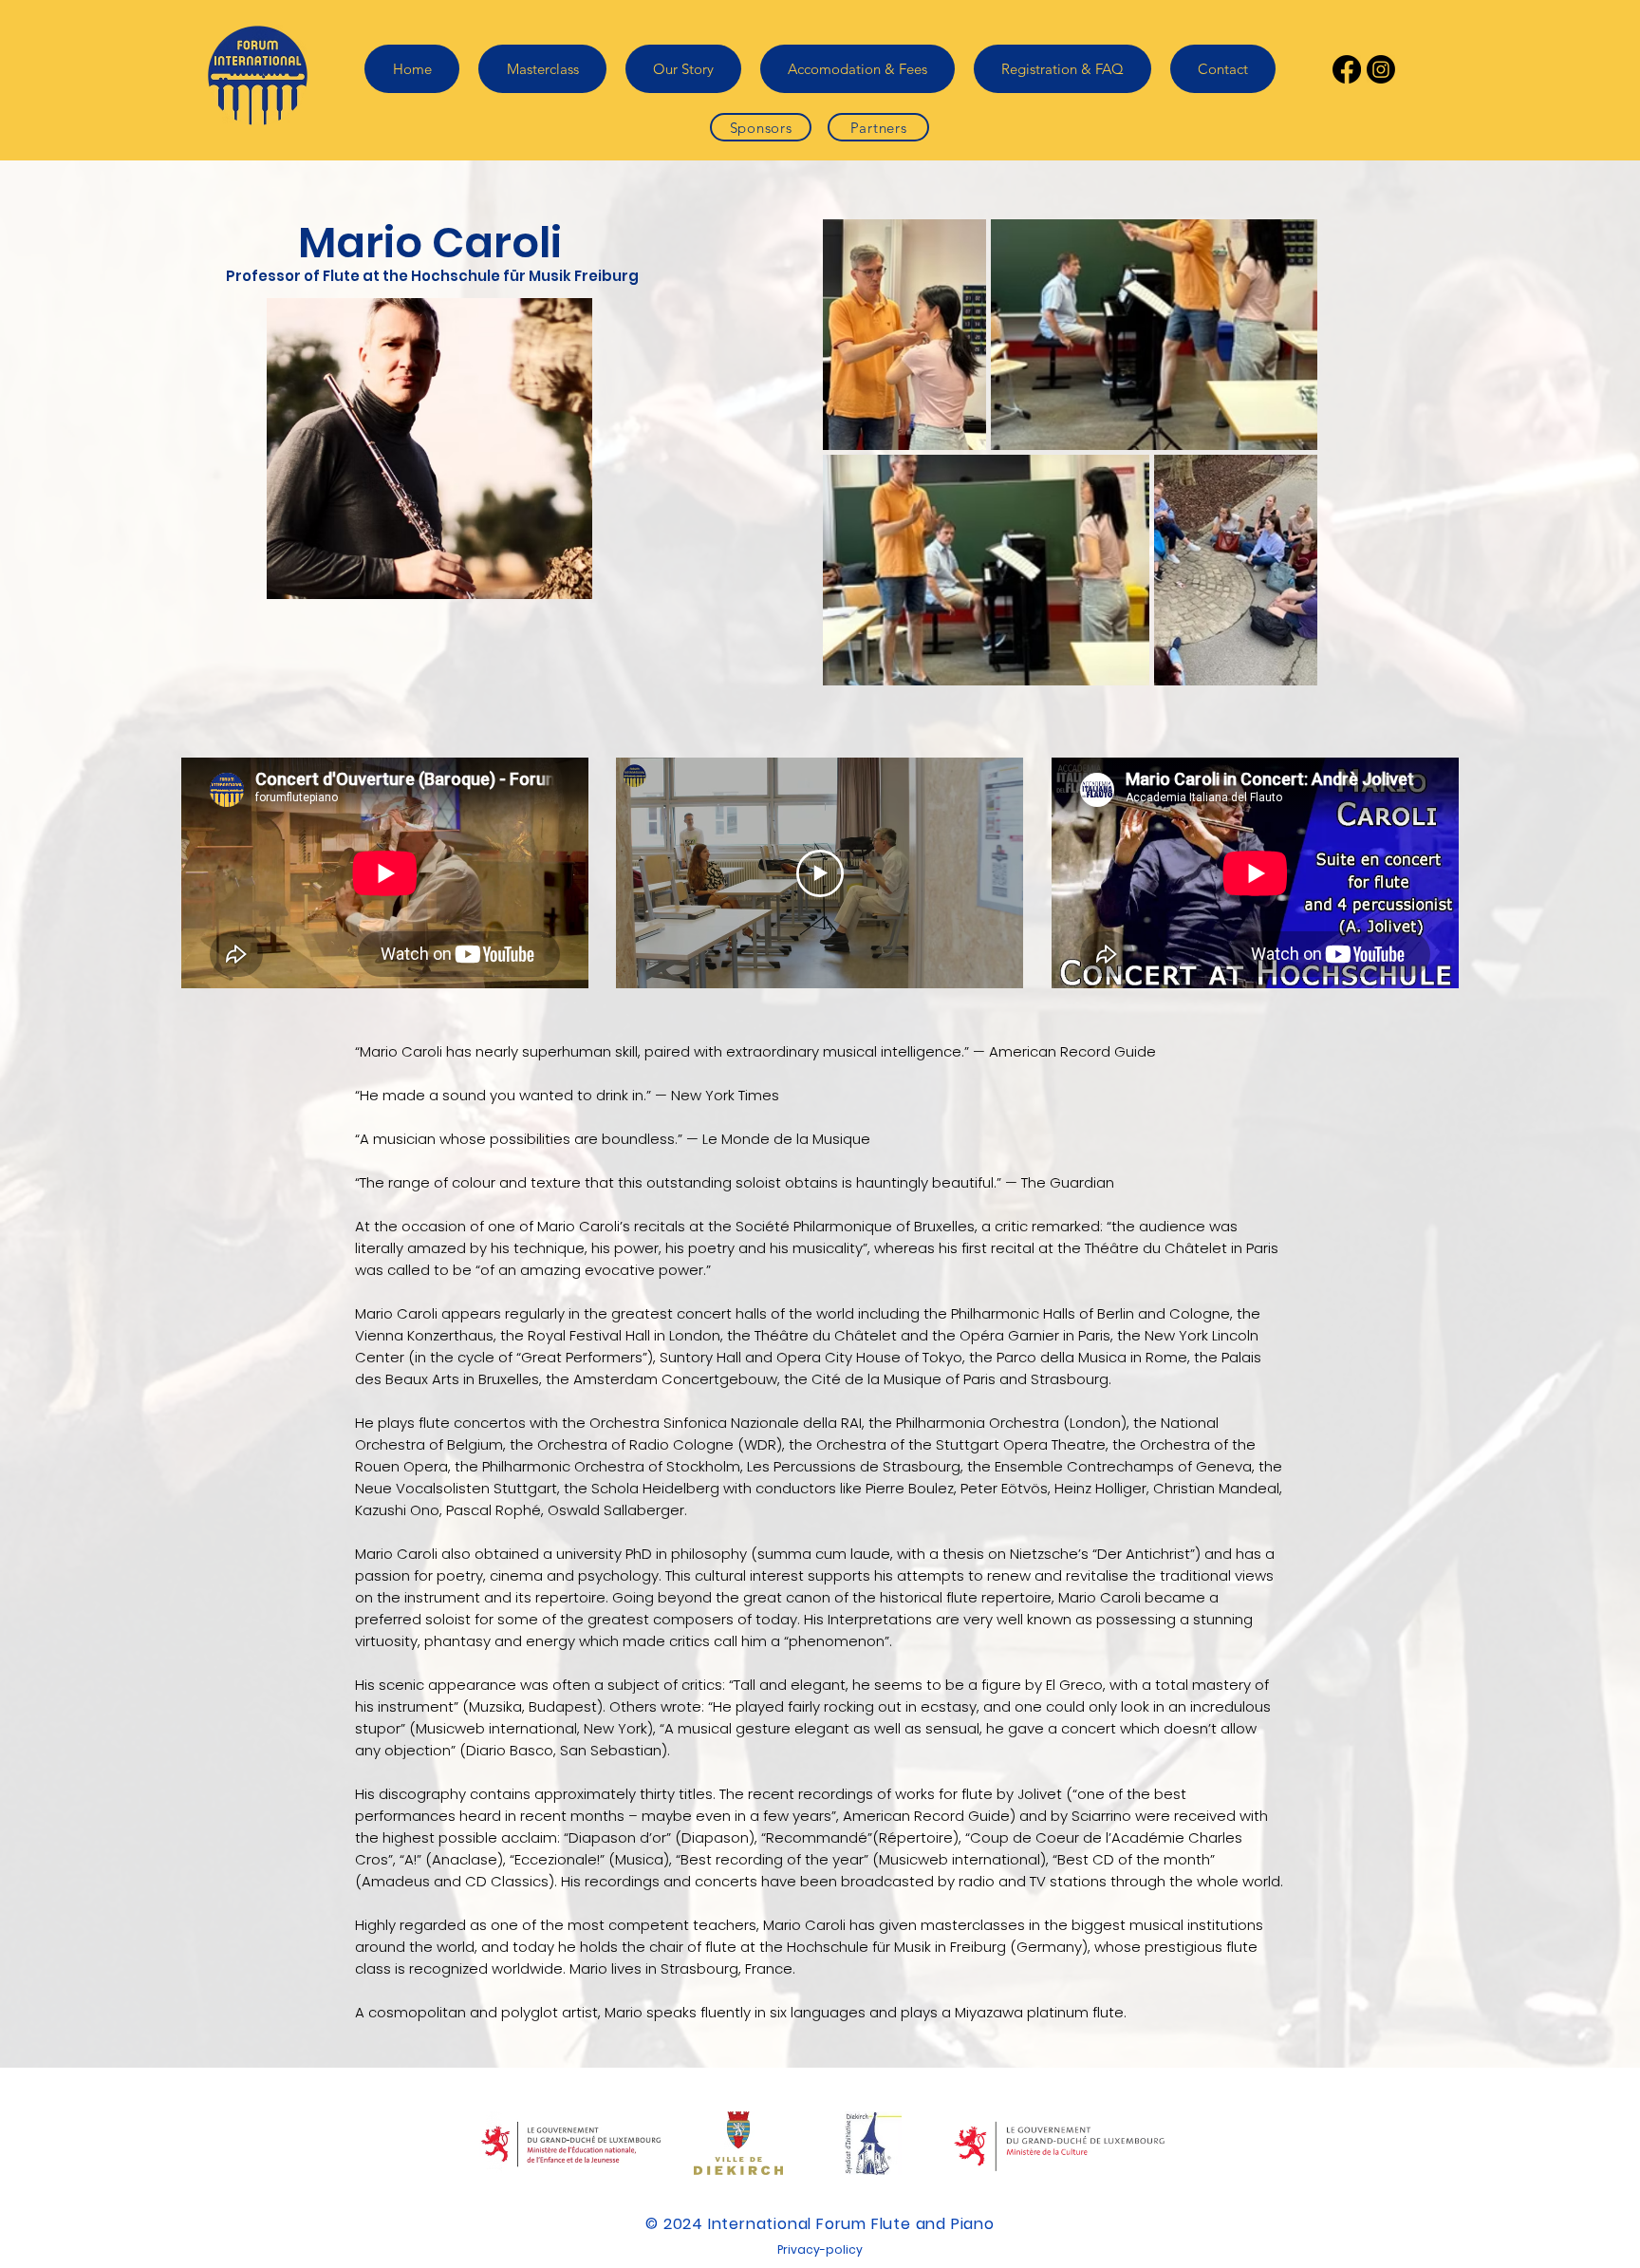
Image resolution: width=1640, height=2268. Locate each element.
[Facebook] (1347, 69)
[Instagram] (1381, 69)
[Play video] (820, 873)
